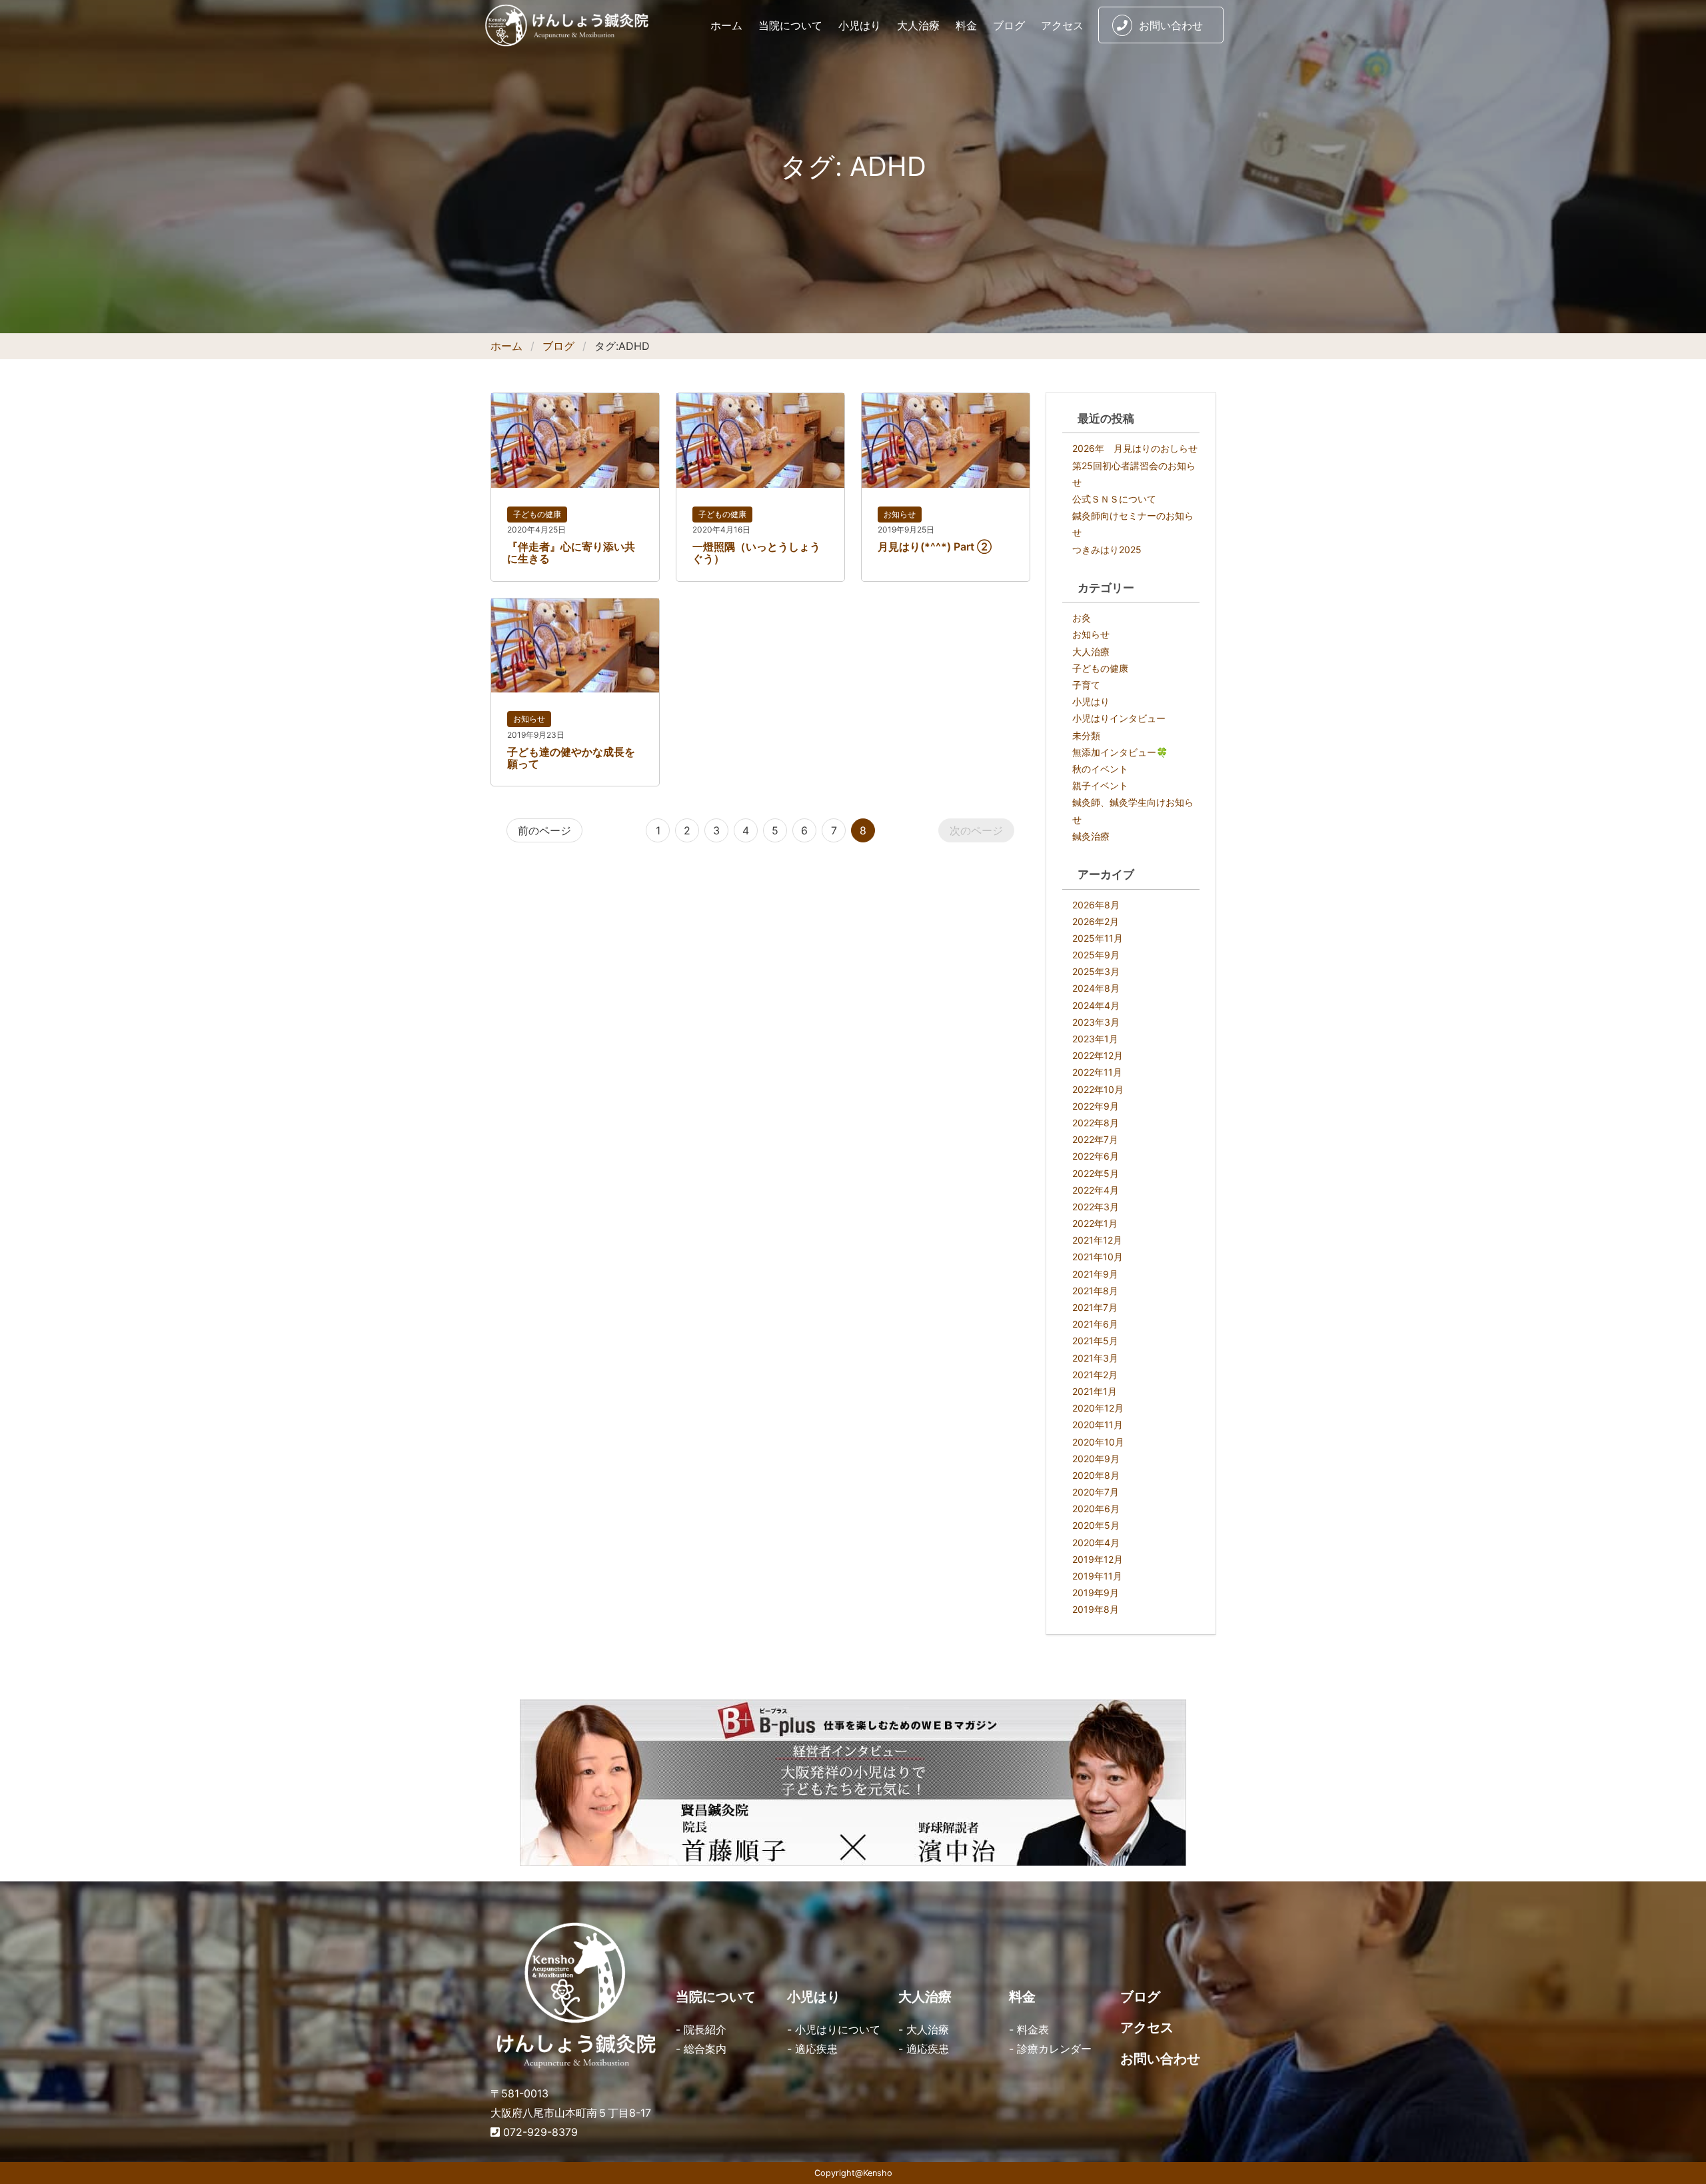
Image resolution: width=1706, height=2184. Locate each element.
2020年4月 (1096, 1543)
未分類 (1086, 735)
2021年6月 (1095, 1324)
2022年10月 (1098, 1089)
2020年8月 (1096, 1475)
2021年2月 (1095, 1375)
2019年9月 (1096, 1593)
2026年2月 (1096, 921)
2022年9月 (1096, 1106)
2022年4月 (1096, 1190)
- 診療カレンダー (1050, 2049)
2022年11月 (1097, 1072)
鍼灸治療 (1091, 836)
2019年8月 (1096, 1609)
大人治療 (918, 25)
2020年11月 (1098, 1425)
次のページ (976, 830)
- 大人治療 (924, 2029)
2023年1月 (1095, 1039)
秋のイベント (1100, 769)
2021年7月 (1095, 1307)
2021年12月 (1097, 1240)
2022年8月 (1096, 1123)
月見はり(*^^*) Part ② (935, 546)
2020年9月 (1096, 1459)
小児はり (860, 25)
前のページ (544, 830)
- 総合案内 (701, 2049)
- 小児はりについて (834, 2029)
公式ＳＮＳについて (1114, 499)
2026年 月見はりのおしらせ (1135, 448)
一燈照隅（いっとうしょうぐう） (756, 552)
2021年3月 (1095, 1358)
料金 (966, 25)
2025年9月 (1096, 955)
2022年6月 (1096, 1156)
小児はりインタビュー (1119, 718)
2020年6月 (1096, 1509)
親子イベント (1100, 785)
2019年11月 (1097, 1576)
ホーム (726, 25)
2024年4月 (1096, 1005)
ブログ (1009, 25)
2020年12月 (1098, 1408)
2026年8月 (1096, 905)
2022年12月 (1098, 1055)
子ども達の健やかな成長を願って (571, 758)
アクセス (1062, 25)
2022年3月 (1096, 1207)
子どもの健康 (537, 514)
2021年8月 (1095, 1291)
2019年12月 (1098, 1559)
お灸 (1082, 617)
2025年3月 (1096, 971)
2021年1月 (1095, 1391)
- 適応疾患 (812, 2049)
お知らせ (900, 514)
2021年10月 (1098, 1257)
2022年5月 (1096, 1173)
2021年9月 (1095, 1274)
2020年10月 (1098, 1442)
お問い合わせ (1171, 25)
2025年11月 (1098, 938)
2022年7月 (1095, 1139)
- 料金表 (1029, 2029)
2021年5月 (1095, 1341)
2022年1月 (1095, 1223)
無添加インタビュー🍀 (1120, 752)
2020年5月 (1096, 1525)
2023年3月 (1096, 1022)
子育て (1086, 685)
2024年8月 (1096, 988)
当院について (790, 25)
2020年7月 (1096, 1492)
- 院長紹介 (701, 2029)
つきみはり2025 (1107, 549)
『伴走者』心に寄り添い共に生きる (571, 552)
